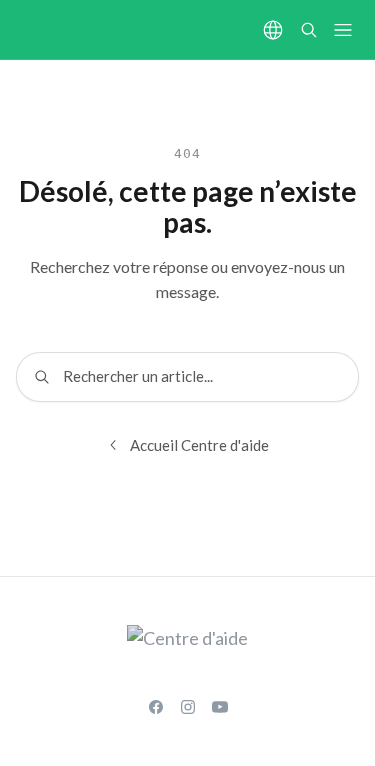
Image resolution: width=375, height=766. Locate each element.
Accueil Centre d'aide (199, 445)
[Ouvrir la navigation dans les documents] (343, 30)
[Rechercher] (309, 30)
